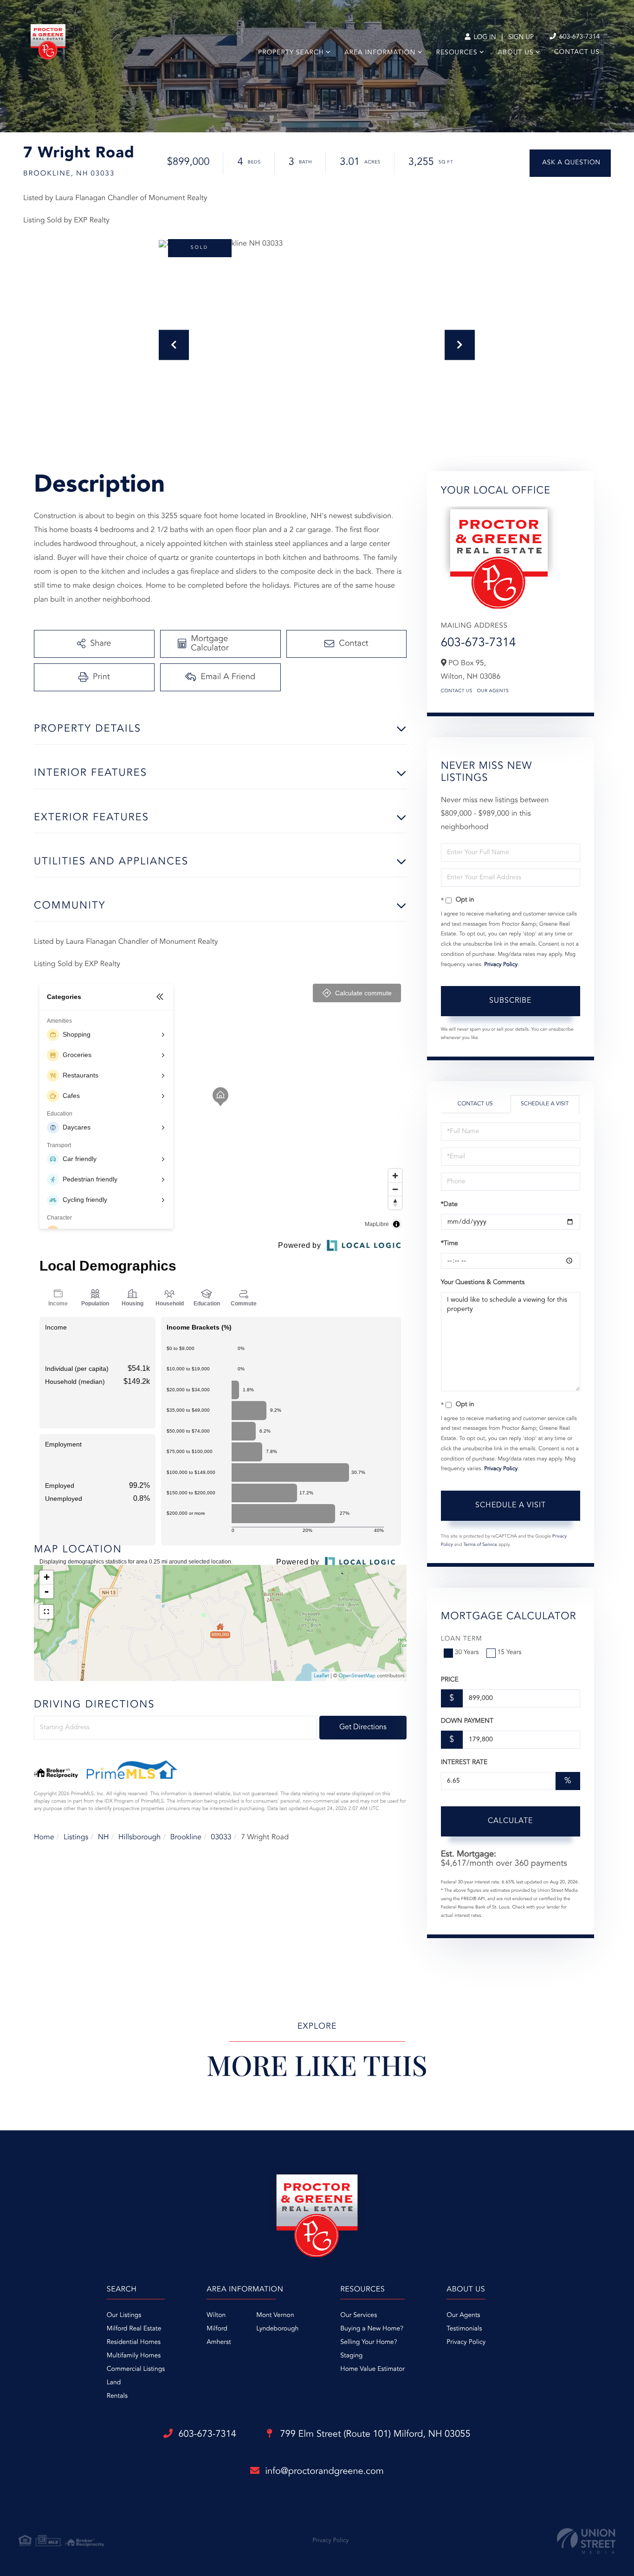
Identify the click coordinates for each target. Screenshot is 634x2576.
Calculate (510, 1821)
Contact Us (457, 691)
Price (450, 1680)
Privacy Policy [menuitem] (466, 2342)
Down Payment (467, 1721)
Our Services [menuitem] (359, 2316)
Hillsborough (139, 1837)
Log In (484, 38)
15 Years (510, 1653)
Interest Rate (464, 1763)
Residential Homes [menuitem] (134, 2342)
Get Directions (363, 1727)
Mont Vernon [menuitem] (275, 2316)
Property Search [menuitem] (291, 53)
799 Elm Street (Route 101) (374, 2434)
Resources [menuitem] (457, 53)
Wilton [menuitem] (216, 2316)
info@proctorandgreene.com (324, 2472)
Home (44, 1837)
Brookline (186, 1837)
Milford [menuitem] (217, 2329)
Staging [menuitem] (351, 2356)
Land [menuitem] (114, 2383)
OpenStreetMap (357, 1676)
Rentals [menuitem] (117, 2396)
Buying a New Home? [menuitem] (372, 2329)
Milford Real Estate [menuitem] (134, 2329)
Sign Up (521, 38)
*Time (450, 1244)
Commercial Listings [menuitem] (136, 2369)
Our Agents (493, 691)
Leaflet (321, 1676)
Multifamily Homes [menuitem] (134, 2356)
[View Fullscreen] (46, 1612)
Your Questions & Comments (483, 1283)
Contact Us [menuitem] (577, 52)
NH (104, 1837)
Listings (76, 1837)
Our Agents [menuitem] (463, 2316)
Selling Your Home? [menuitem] (369, 2342)
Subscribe (510, 1001)
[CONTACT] (570, 163)
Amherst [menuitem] (219, 2342)
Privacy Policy (501, 965)
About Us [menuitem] (516, 53)
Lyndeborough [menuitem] (277, 2329)
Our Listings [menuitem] (124, 2316)
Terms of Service (480, 1545)
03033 (221, 1837)
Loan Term (462, 1639)
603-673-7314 (579, 37)
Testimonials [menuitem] (464, 2329)
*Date (449, 1205)
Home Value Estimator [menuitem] (372, 2369)
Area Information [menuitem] (380, 53)
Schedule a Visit (545, 1104)
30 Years (467, 1653)
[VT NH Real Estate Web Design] (586, 2541)
